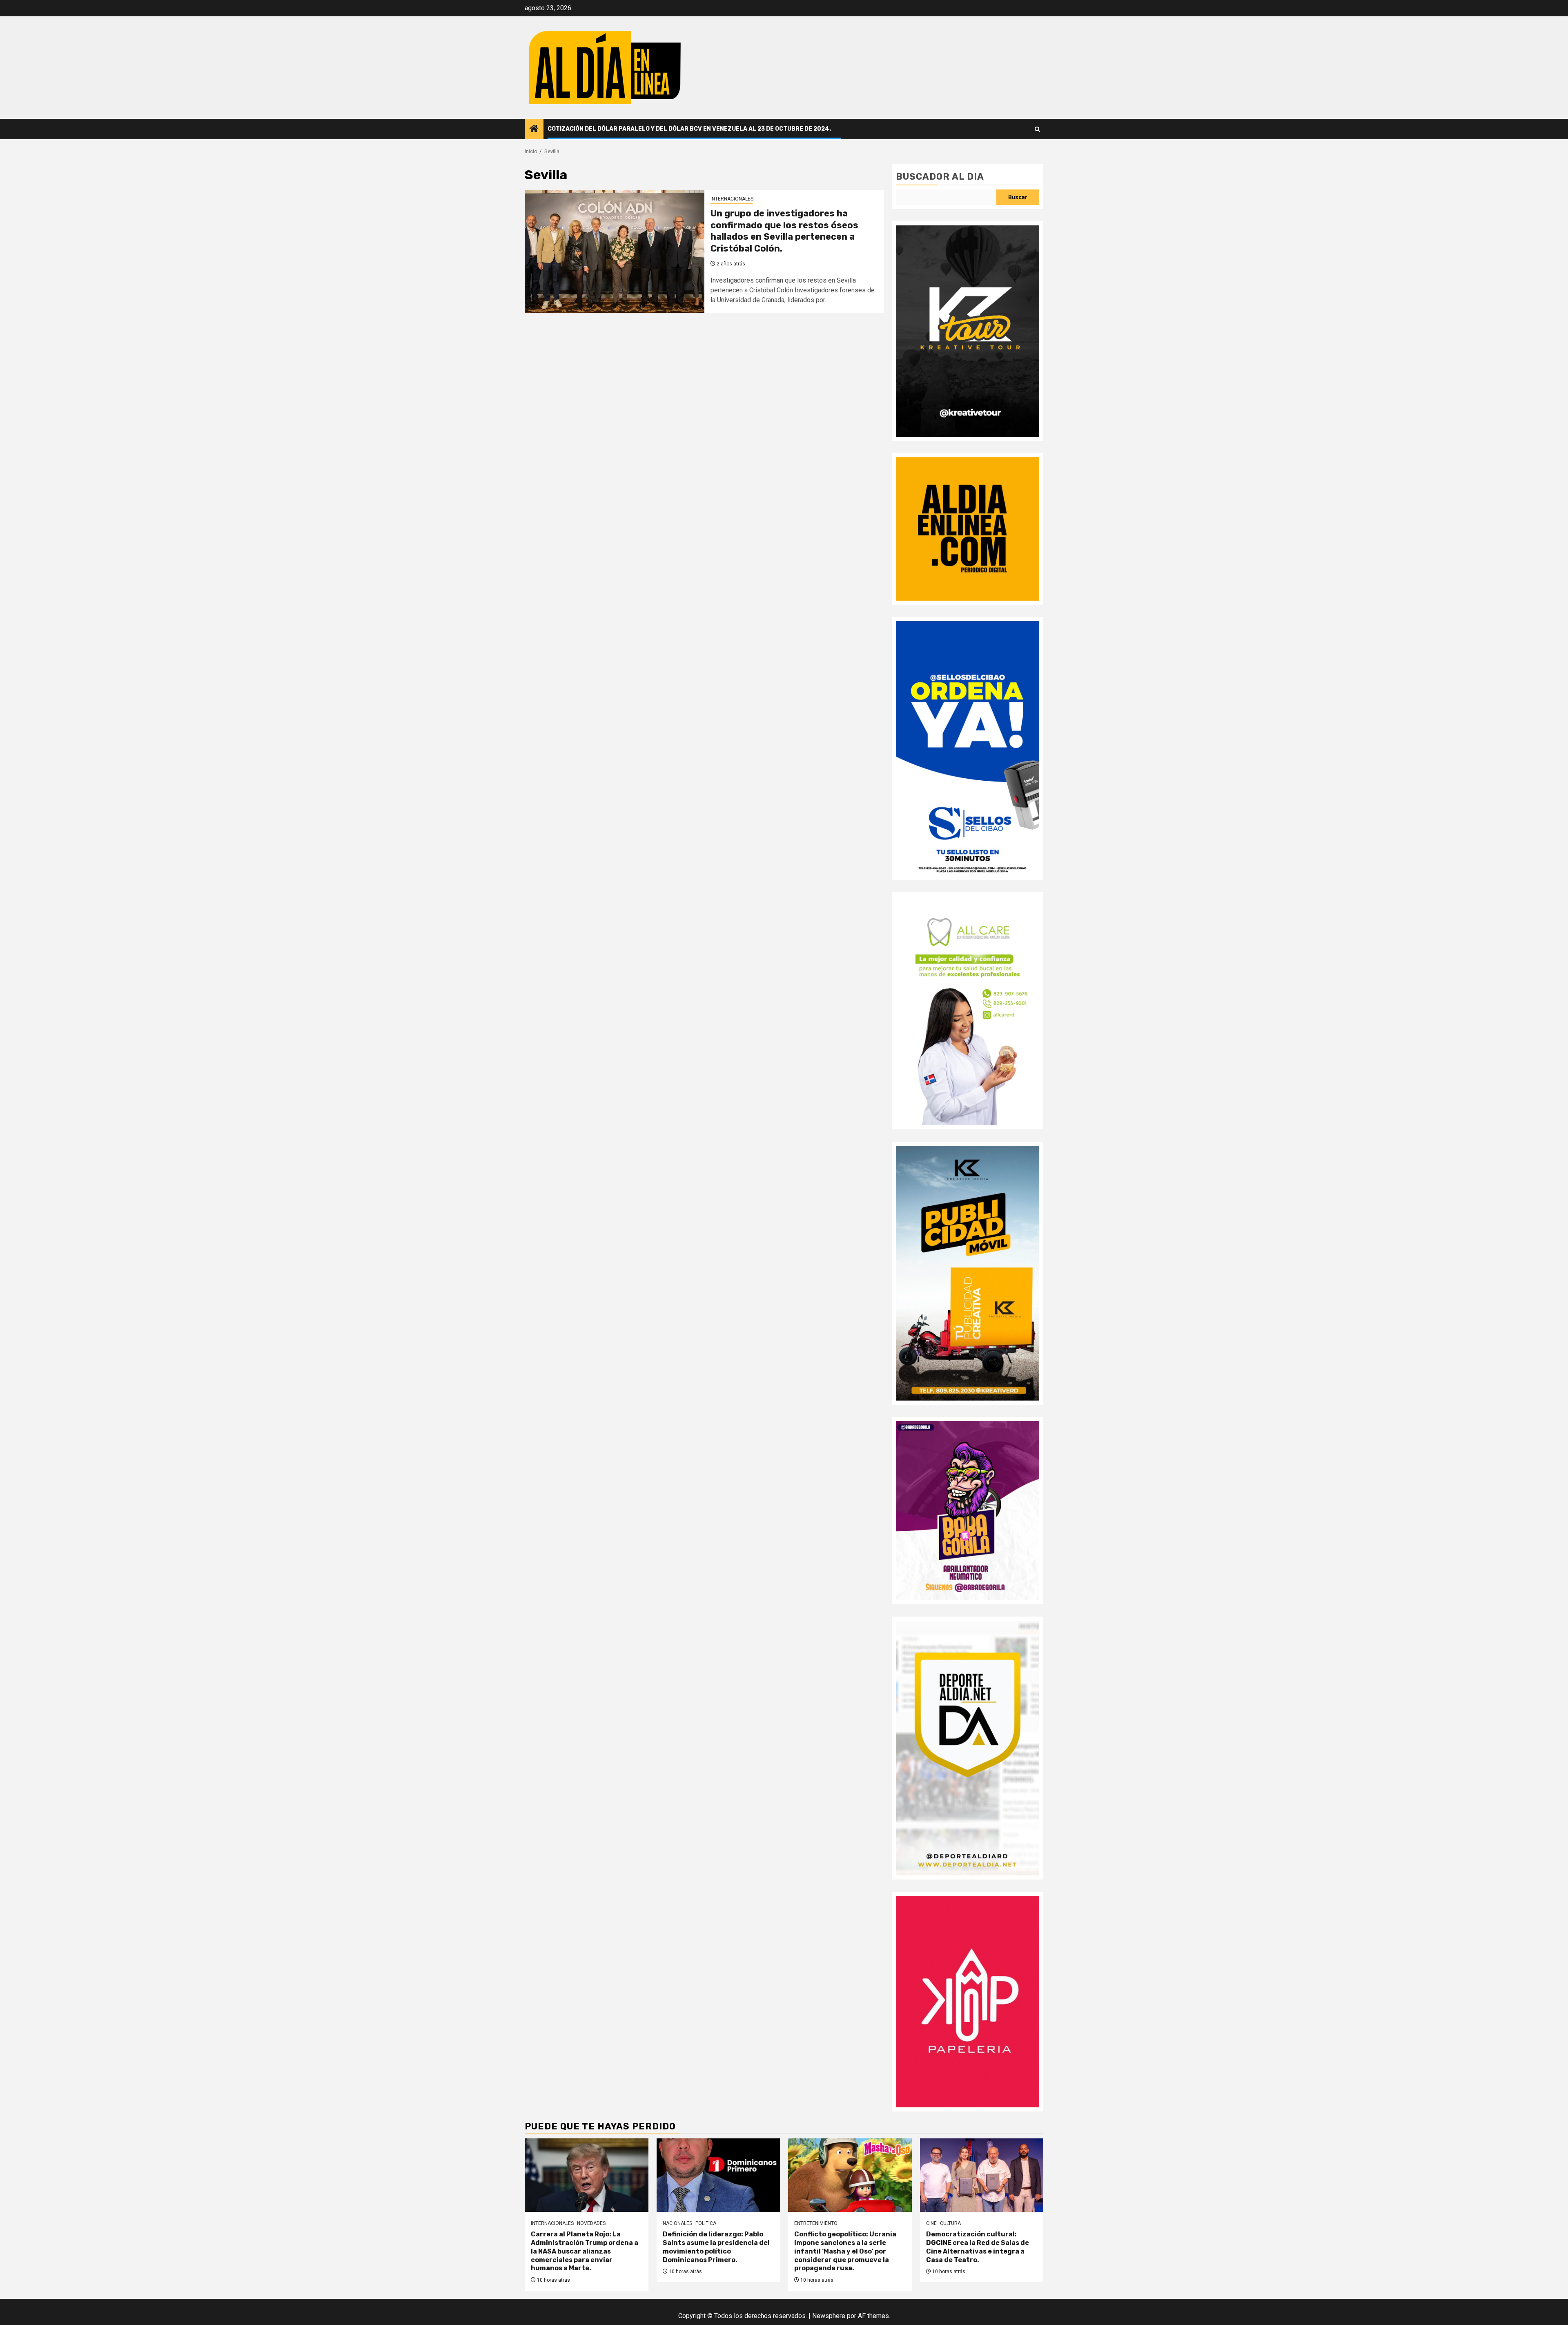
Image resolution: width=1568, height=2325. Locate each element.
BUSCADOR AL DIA (940, 177)
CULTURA (950, 2223)
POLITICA (706, 2223)
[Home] (534, 129)
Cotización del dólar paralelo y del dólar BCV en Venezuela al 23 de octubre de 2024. (689, 129)
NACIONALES (677, 2223)
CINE (931, 2223)
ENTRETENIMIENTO (816, 2223)
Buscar (1018, 197)
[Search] (1037, 129)
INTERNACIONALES (732, 199)
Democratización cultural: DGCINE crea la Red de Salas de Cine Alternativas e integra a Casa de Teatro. (978, 2247)
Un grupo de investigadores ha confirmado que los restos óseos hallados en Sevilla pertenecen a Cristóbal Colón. (784, 231)
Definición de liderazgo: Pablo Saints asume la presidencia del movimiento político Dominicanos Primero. (716, 2247)
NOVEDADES (591, 2223)
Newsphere (829, 2316)
